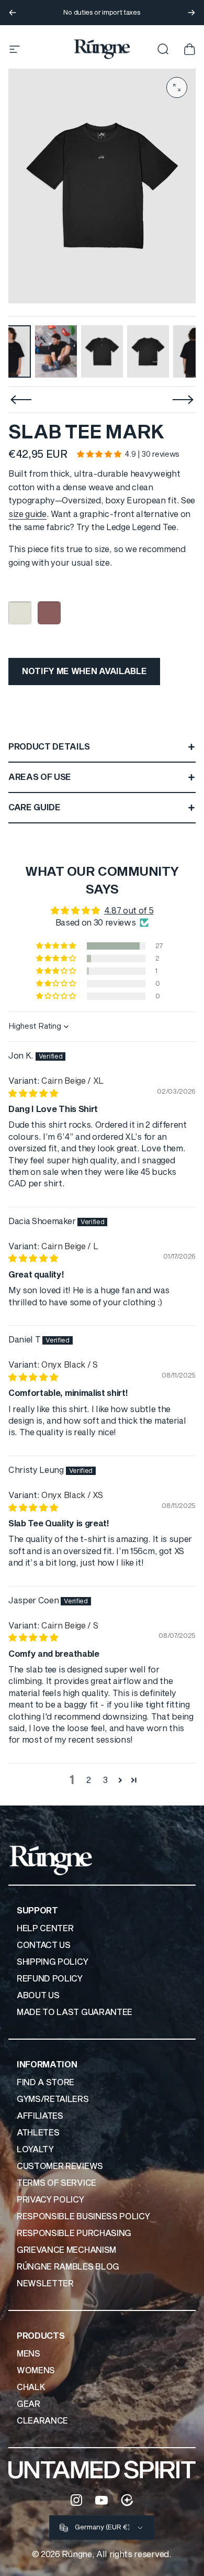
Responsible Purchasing (74, 2233)
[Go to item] (56, 351)
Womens (36, 2371)
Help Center (45, 1929)
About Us (38, 1996)
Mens (29, 2354)
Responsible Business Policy (83, 2217)
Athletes (38, 2133)
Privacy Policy (50, 2200)
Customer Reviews (60, 2166)
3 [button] (105, 1780)
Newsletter (45, 2284)
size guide (27, 514)
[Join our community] (127, 2500)
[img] (33, 1094)
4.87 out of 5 (129, 911)
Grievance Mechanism (66, 2250)
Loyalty (35, 2150)
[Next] (191, 13)
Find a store (46, 2083)
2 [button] (89, 1780)
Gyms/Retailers (53, 2099)
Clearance (42, 2421)
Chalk (31, 2387)
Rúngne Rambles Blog (68, 2267)
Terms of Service (56, 2183)
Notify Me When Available (84, 671)
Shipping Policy (52, 1962)
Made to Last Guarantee (75, 2012)
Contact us (44, 1945)
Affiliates (40, 2116)
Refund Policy (50, 1979)
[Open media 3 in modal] (177, 87)
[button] (99, 454)
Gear (29, 2404)
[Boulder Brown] (49, 613)
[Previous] (13, 13)
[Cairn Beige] (20, 613)
